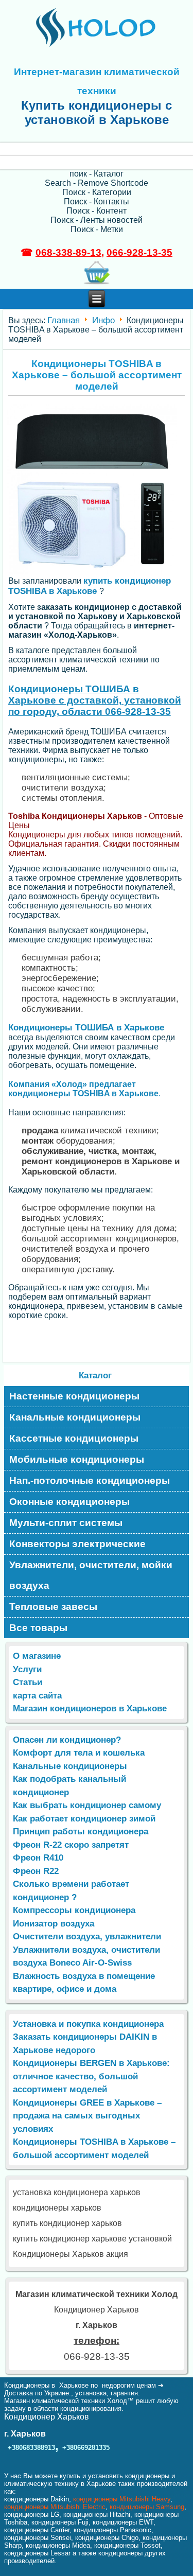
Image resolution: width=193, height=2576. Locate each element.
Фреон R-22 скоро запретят (71, 1845)
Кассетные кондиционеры (74, 1438)
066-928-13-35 (139, 252)
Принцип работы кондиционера (81, 1832)
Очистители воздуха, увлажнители (87, 1937)
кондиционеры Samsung (147, 2507)
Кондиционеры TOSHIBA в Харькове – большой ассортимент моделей (97, 375)
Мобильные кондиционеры (77, 1459)
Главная (64, 320)
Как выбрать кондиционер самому (87, 1805)
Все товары (38, 1628)
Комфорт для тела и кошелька (79, 1753)
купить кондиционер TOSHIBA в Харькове (90, 586)
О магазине (37, 1656)
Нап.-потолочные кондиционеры (90, 1480)
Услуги (27, 1669)
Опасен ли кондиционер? (67, 1740)
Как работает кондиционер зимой (84, 1819)
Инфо (103, 320)
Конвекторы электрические (77, 1544)
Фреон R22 (36, 1871)
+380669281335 (86, 2448)
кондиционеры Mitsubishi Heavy (122, 2499)
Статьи (28, 1682)
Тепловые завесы (53, 1607)
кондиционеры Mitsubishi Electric (55, 2507)
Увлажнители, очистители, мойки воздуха (91, 1575)
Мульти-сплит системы (66, 1523)
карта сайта (37, 1696)
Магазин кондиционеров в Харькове (90, 1708)
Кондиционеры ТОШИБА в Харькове (86, 1028)
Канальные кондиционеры (75, 1417)
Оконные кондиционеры (69, 1502)
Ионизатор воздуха (54, 1924)
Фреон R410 (38, 1858)
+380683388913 (31, 2448)
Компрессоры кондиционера (74, 1910)
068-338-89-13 (68, 252)
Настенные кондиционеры (74, 1396)
